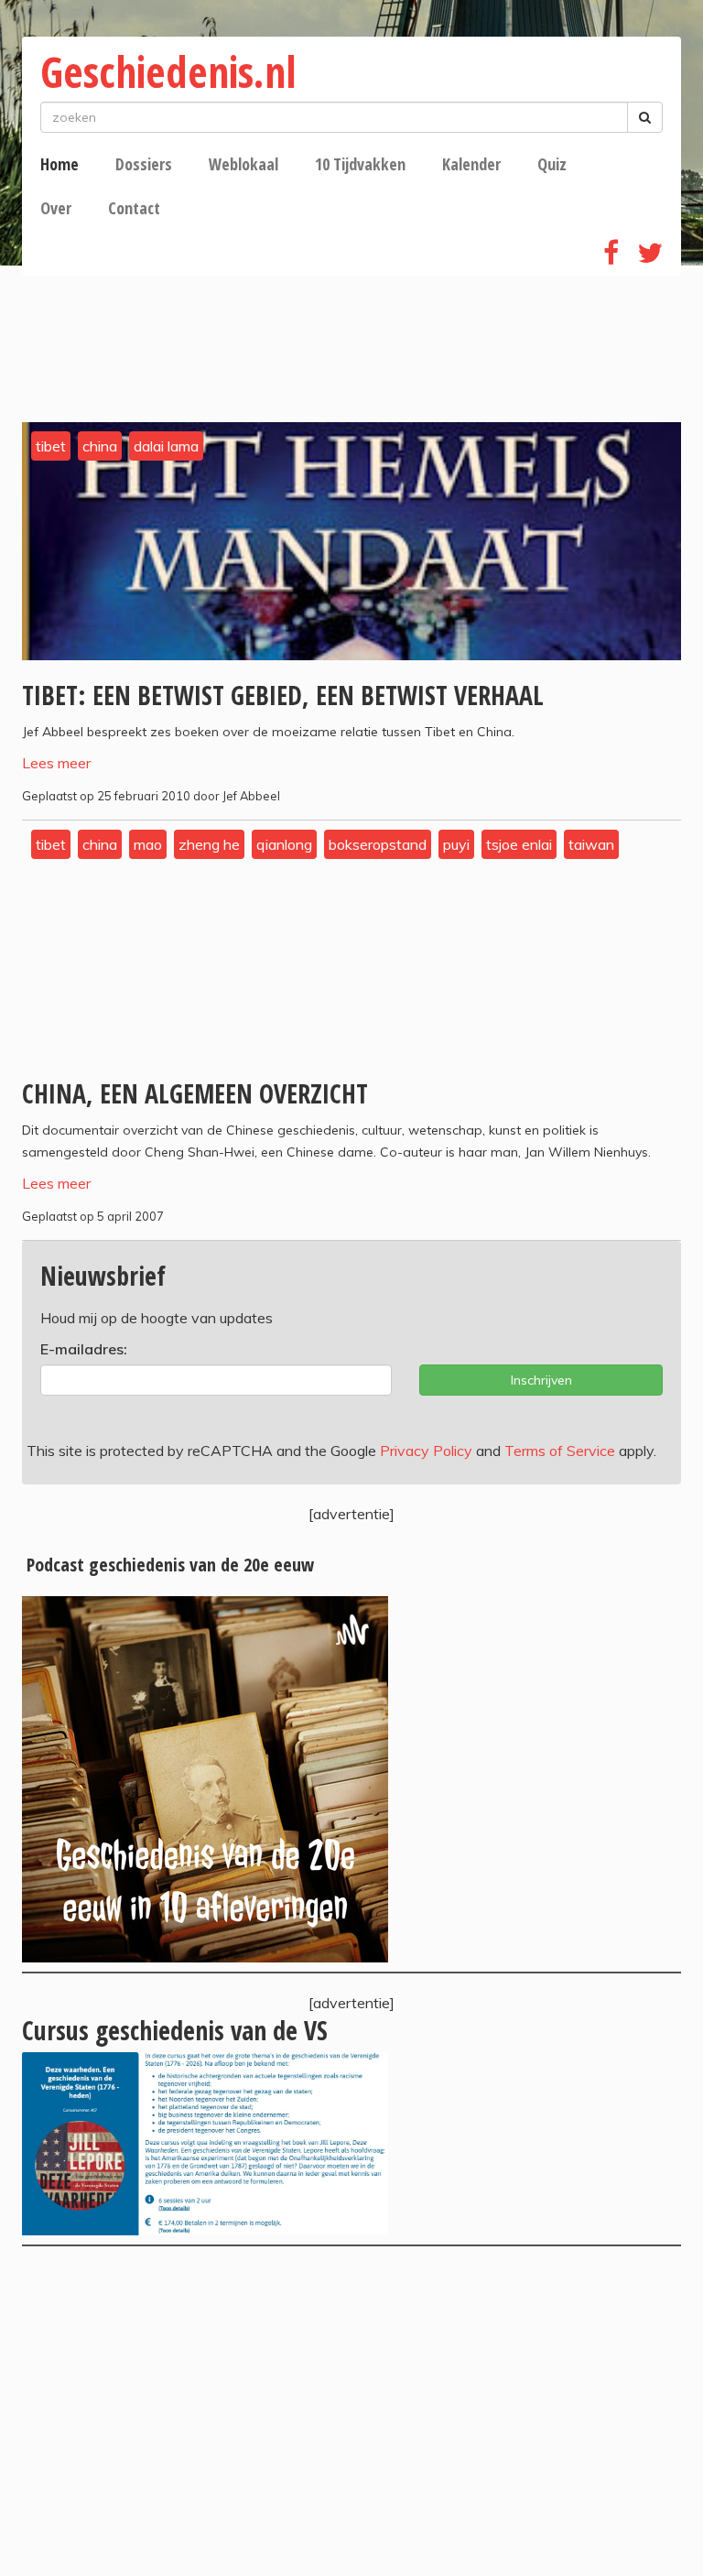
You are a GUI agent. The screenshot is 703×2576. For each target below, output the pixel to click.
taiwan (591, 844)
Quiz (552, 164)
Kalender (471, 164)
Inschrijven (541, 1380)
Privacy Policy (426, 1451)
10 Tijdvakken (360, 164)
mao (148, 844)
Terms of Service (560, 1451)
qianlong (284, 844)
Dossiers (144, 164)
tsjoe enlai (519, 844)
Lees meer (56, 763)
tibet (51, 446)
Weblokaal (243, 164)
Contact (134, 208)
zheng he (209, 844)
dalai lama (166, 446)
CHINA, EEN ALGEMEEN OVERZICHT (195, 1093)
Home (59, 164)
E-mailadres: (84, 1349)
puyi (456, 844)
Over (56, 208)
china (100, 446)
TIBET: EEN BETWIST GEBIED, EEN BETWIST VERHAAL (283, 695)
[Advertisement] (351, 2411)
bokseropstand (378, 844)
